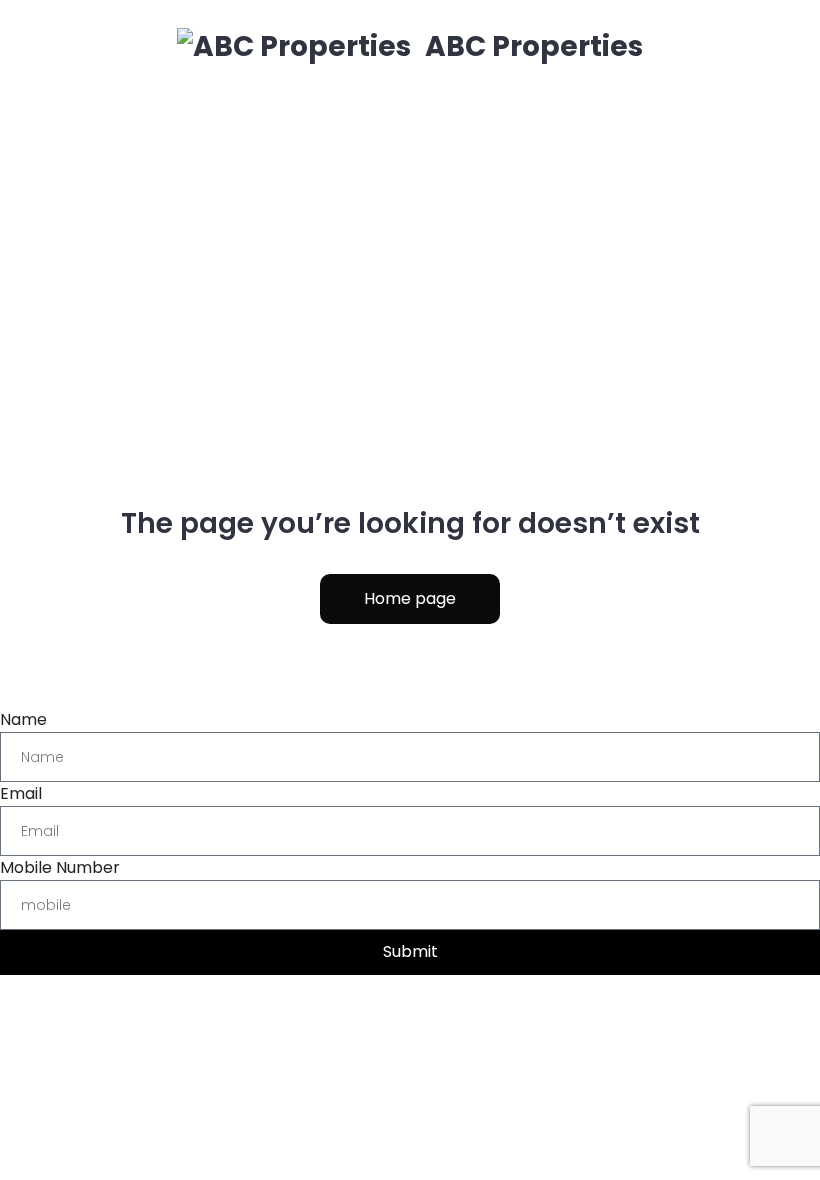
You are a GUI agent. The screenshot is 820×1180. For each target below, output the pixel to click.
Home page (410, 598)
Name (23, 719)
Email (21, 793)
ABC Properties (531, 47)
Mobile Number (60, 867)
